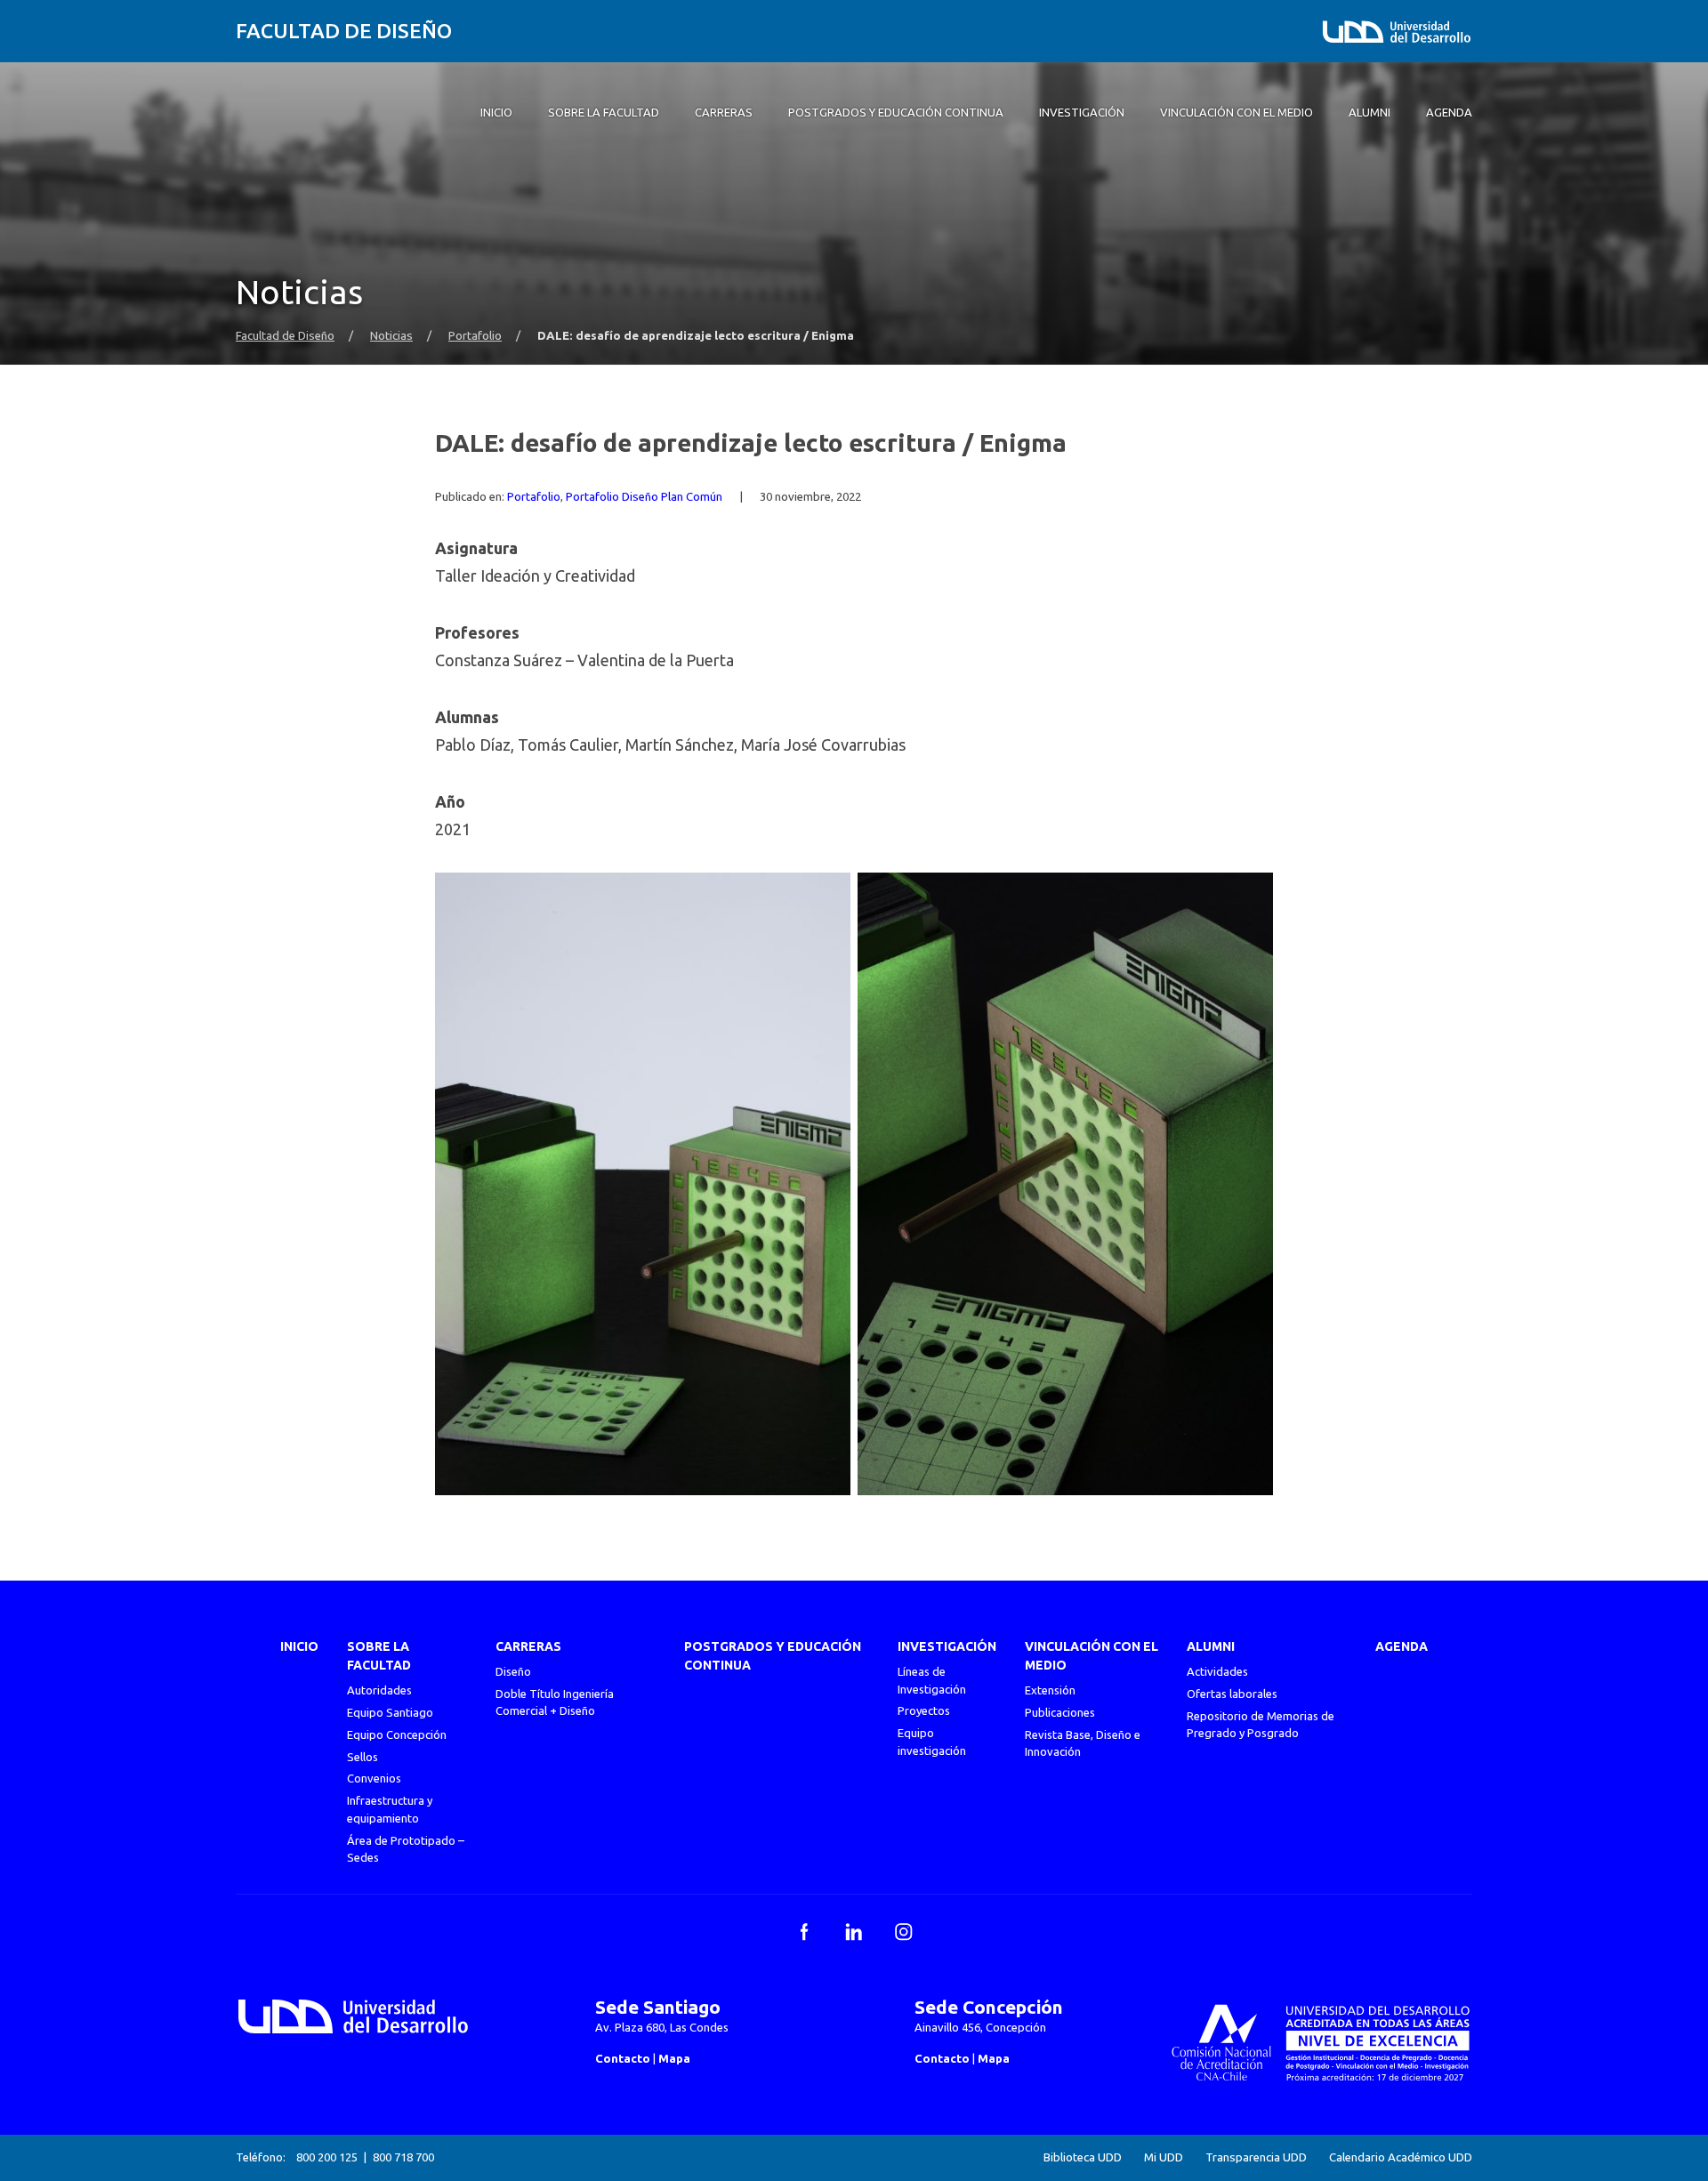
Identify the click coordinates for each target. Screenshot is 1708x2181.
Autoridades (379, 1690)
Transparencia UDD (1256, 2157)
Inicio (299, 1646)
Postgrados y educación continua (773, 1656)
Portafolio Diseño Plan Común (644, 497)
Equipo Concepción (397, 1734)
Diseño (513, 1671)
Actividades (1217, 1671)
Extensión (1050, 1690)
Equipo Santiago (390, 1712)
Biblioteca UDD (1083, 2157)
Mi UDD (1164, 2157)
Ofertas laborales (1232, 1694)
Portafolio (475, 336)
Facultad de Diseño (344, 31)
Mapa (674, 2058)
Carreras (528, 1646)
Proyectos (924, 1710)
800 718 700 (403, 2157)
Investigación (947, 1646)
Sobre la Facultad (379, 1656)
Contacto (623, 2058)
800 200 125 (327, 2157)
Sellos (363, 1757)
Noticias (391, 336)
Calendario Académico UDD (1401, 2157)
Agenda (1402, 1646)
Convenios (374, 1778)
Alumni (1211, 1646)
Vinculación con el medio (1092, 1656)
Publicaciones (1060, 1712)
